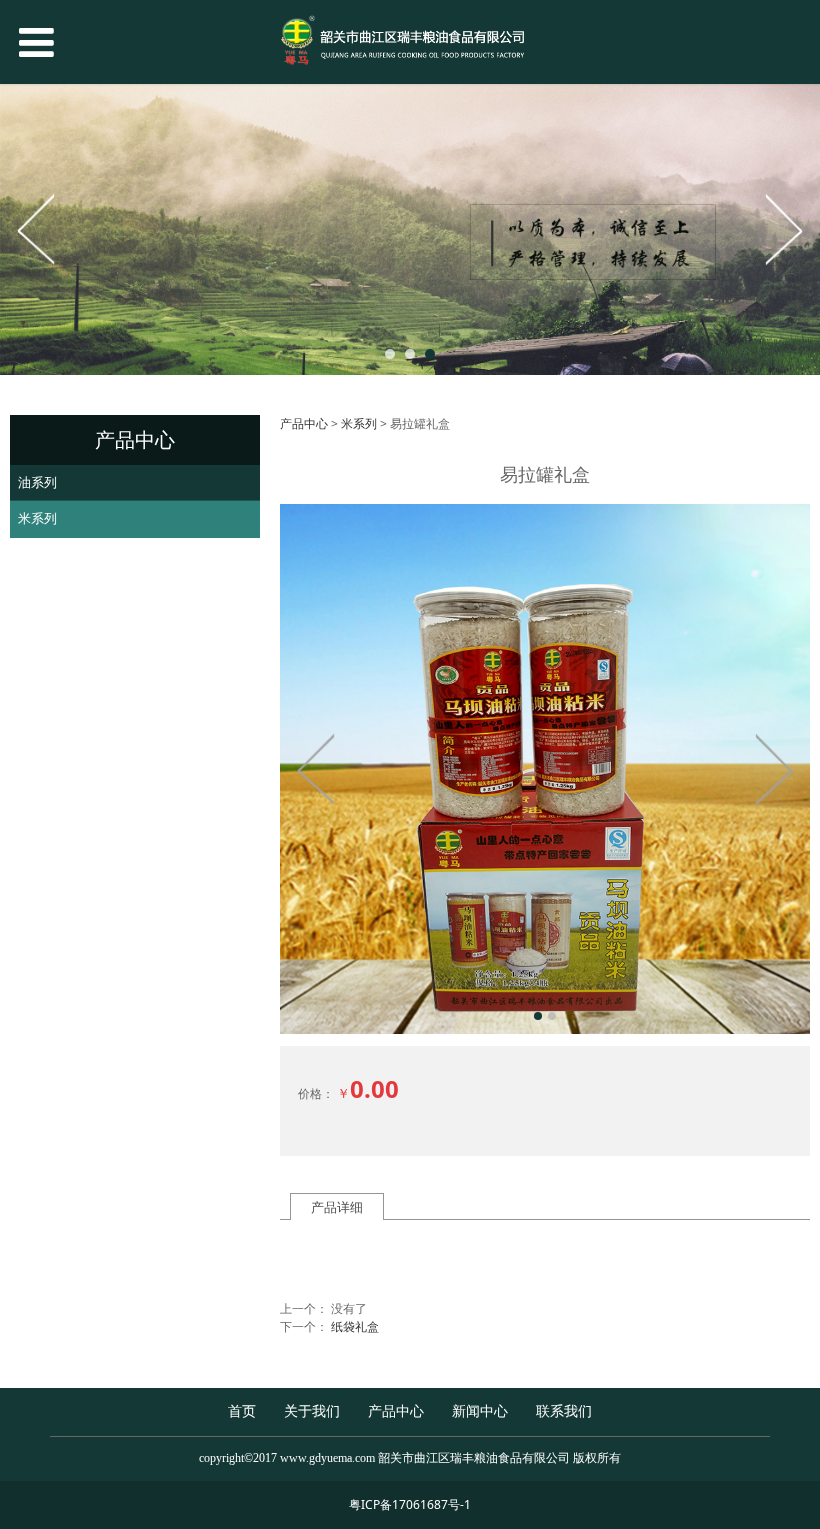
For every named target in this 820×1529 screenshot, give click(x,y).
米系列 (37, 518)
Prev (37, 229)
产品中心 (304, 423)
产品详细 (337, 1207)
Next (783, 229)
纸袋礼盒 (355, 1326)
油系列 (37, 482)
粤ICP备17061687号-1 (410, 1504)
